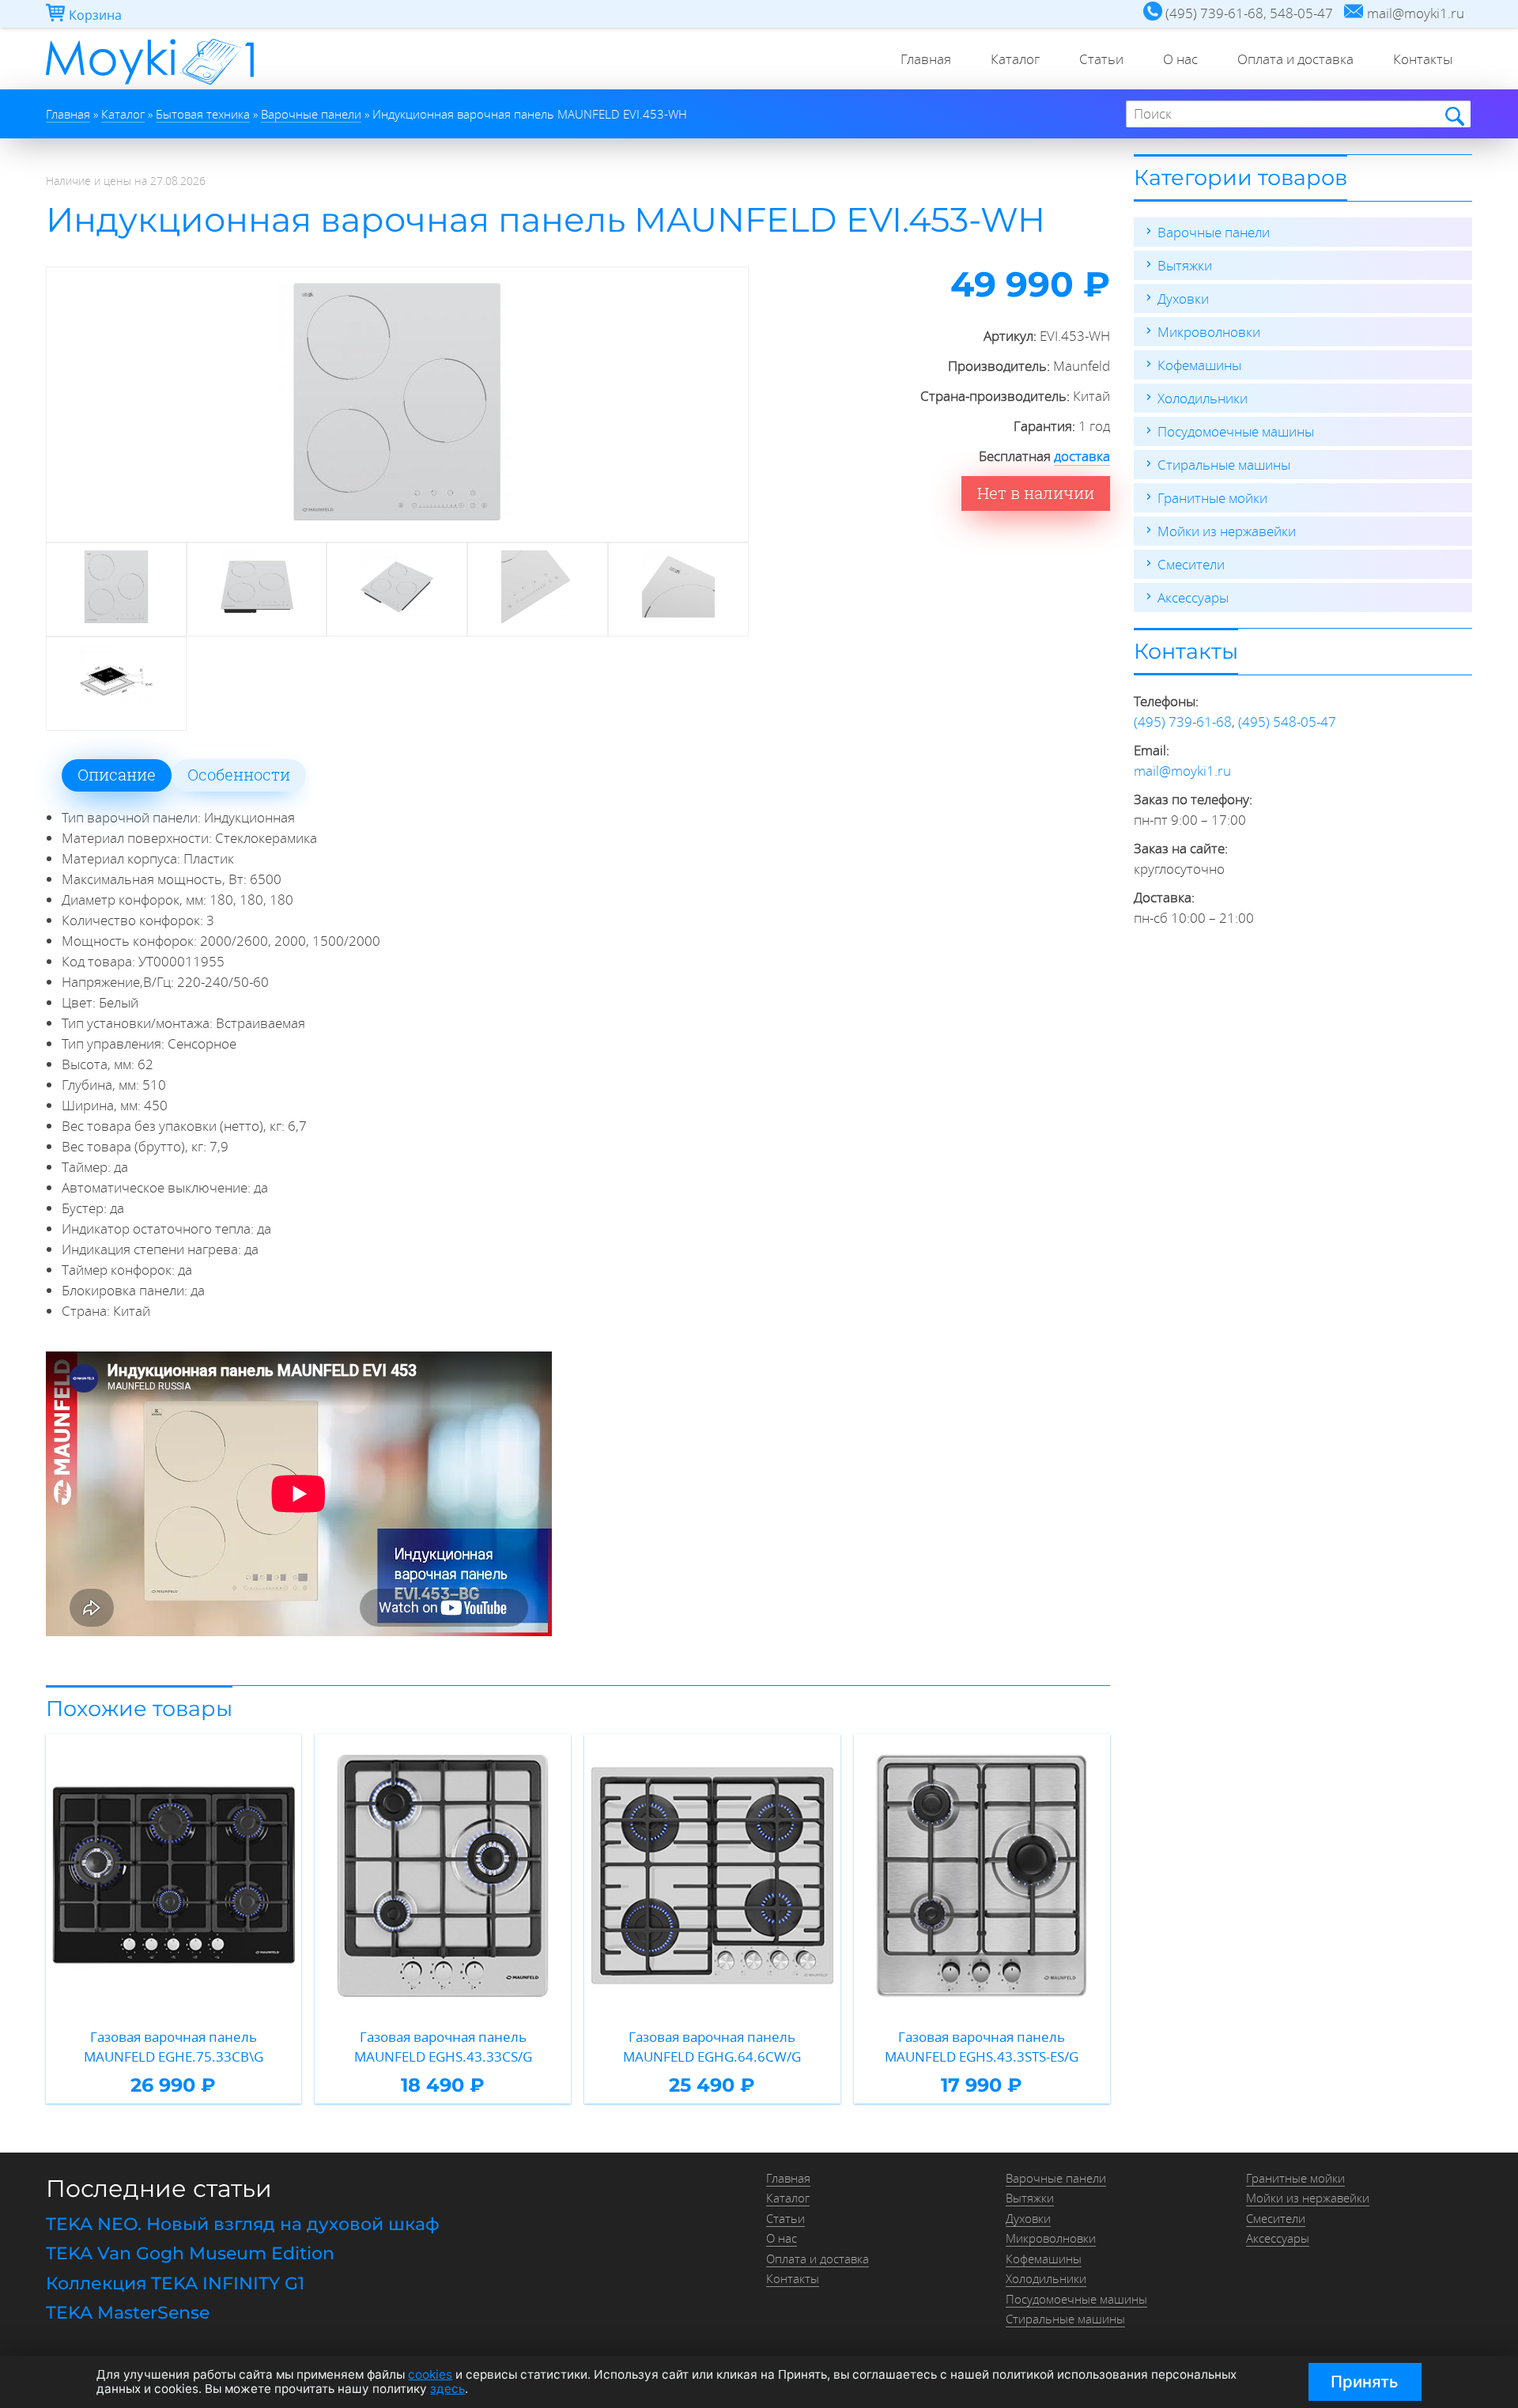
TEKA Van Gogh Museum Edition (190, 2253)
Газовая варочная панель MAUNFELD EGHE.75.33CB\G (174, 2047)
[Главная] (150, 84)
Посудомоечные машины (1236, 431)
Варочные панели (1214, 232)
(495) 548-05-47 (1287, 722)
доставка (1082, 456)
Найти (1454, 115)
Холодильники (1203, 398)
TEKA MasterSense (128, 2313)
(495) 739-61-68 (1183, 722)
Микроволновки (1209, 332)
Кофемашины (1199, 365)
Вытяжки (1185, 265)
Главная (926, 59)
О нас (1180, 59)
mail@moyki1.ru (1182, 771)
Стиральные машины (1224, 465)
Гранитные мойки (1212, 498)
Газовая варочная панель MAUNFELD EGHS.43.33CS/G (443, 2047)
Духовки (1183, 299)
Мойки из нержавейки (1227, 531)
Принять (1365, 2382)
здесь (447, 2389)
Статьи (1101, 59)
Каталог (1015, 59)
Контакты (1423, 59)
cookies (430, 2374)
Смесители (1191, 564)
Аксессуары (1193, 597)
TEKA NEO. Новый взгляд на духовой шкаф (243, 2224)
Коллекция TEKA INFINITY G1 (175, 2283)
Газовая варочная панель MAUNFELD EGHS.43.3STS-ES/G (982, 2047)
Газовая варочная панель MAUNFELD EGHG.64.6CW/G (712, 2047)
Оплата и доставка (1295, 59)
